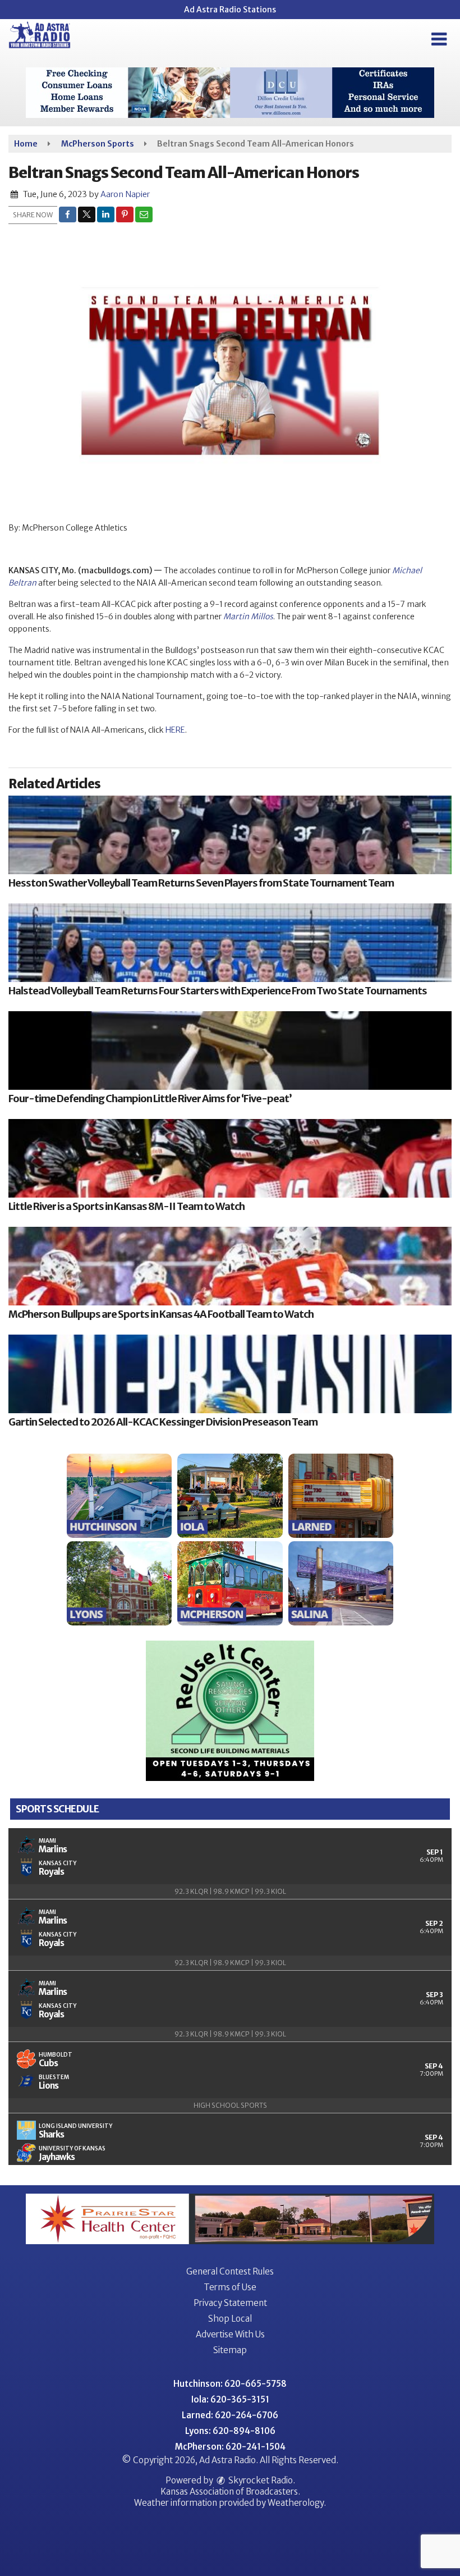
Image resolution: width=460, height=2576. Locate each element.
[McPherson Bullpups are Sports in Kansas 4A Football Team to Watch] (230, 1266)
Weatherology (296, 2503)
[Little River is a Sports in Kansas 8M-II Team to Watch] (230, 1158)
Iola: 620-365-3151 (230, 2399)
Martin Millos (248, 616)
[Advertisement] (230, 93)
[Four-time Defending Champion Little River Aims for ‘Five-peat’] (230, 1051)
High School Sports (230, 2105)
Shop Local (230, 2319)
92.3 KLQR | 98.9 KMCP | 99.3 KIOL (230, 1891)
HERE (175, 730)
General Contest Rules (230, 2271)
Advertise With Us (230, 2334)
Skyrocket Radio (260, 2480)
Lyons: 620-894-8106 (230, 2431)
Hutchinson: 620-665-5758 (230, 2384)
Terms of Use (230, 2287)
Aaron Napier (125, 194)
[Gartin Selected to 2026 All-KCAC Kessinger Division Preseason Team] (230, 1374)
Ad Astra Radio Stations (230, 10)
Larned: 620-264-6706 (230, 2415)
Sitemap (230, 2350)
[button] (439, 39)
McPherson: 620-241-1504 (230, 2447)
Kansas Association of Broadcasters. (230, 2491)
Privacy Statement (230, 2303)
